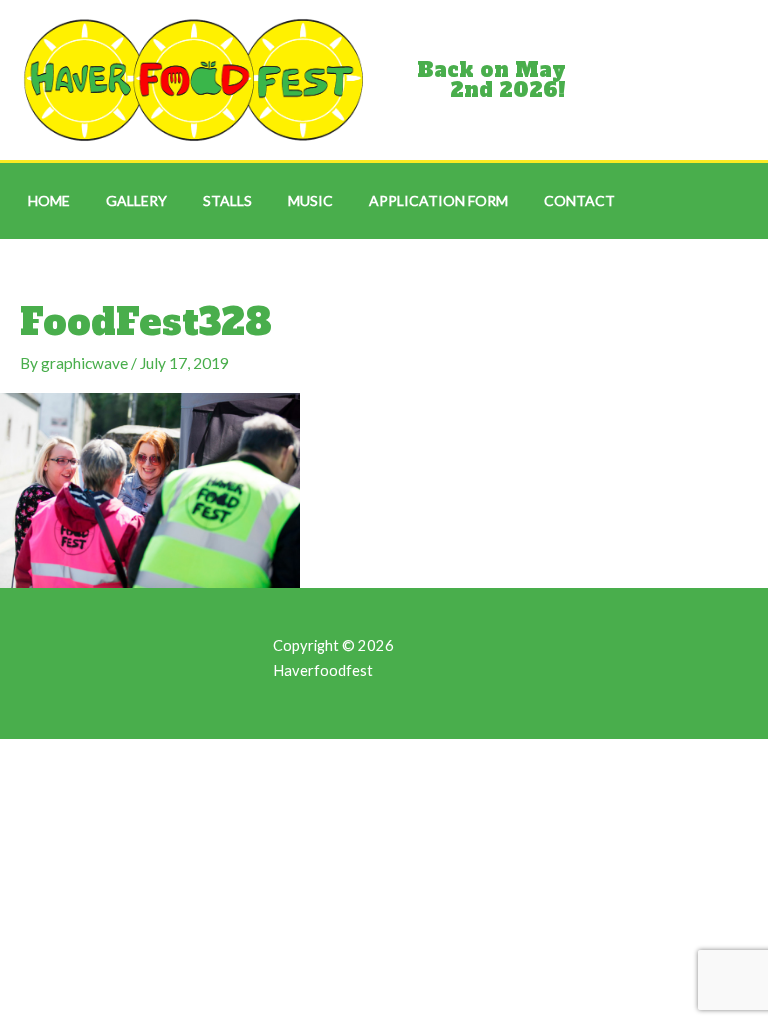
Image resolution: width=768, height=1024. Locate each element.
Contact (579, 200)
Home (49, 200)
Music (310, 200)
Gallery (136, 200)
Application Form (438, 200)
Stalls (227, 200)
